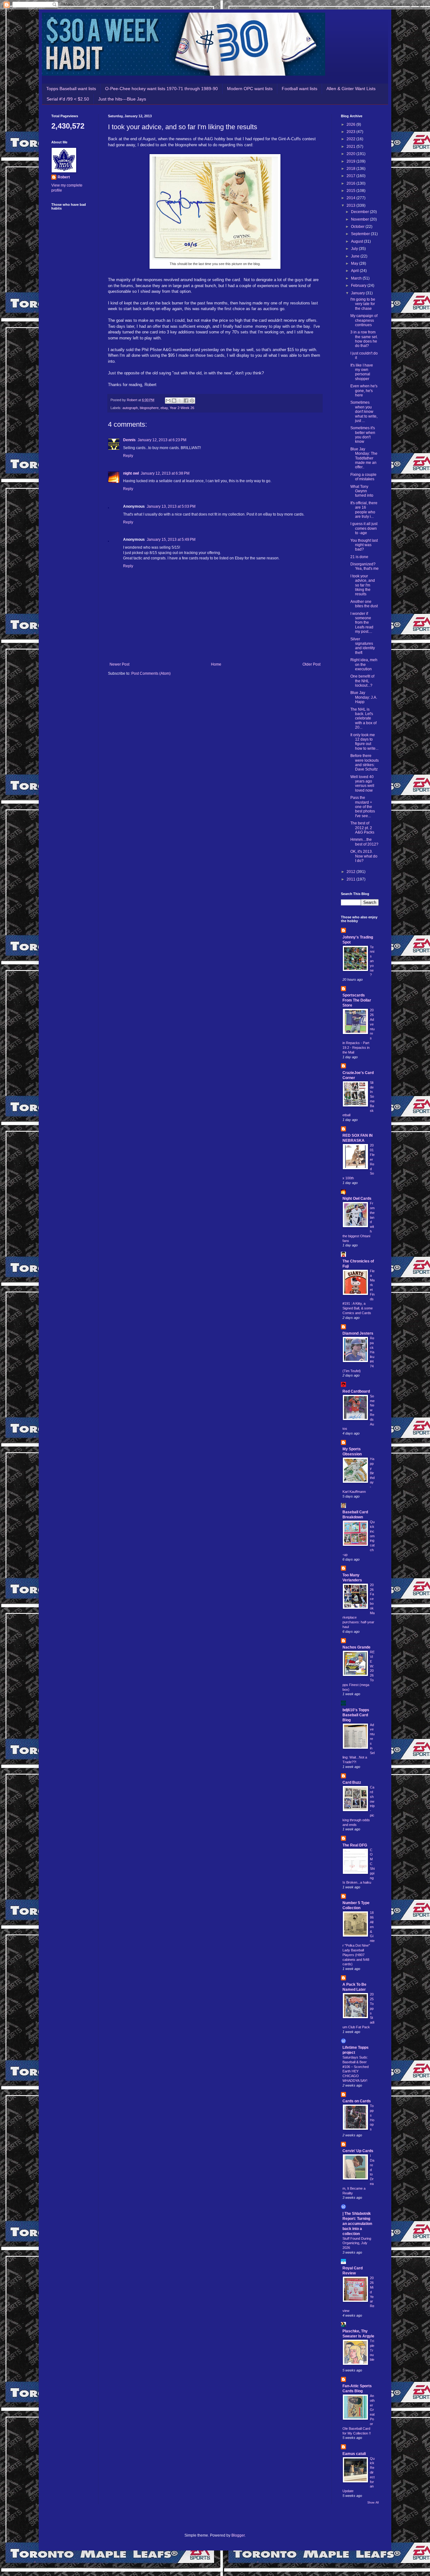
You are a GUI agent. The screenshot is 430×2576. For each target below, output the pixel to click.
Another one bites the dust (364, 604)
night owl (131, 473)
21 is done (359, 557)
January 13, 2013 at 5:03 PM (171, 506)
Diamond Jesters (358, 1333)
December (360, 212)
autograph (130, 408)
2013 (351, 205)
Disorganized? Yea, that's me (365, 566)
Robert (64, 177)
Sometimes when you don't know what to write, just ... (364, 412)
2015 (351, 191)
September (361, 234)
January (358, 293)
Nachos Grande (356, 1647)
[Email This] (168, 401)
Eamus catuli (354, 2454)
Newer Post (119, 664)
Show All (373, 2503)
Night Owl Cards (357, 1198)
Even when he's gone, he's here (364, 391)
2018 (351, 169)
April (355, 271)
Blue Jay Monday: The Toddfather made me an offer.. (364, 458)
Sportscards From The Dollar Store (357, 1000)
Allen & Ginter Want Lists (351, 89)
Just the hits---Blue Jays (122, 99)
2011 (351, 879)
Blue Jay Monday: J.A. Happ (364, 697)
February (359, 286)
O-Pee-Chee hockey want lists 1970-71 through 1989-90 (161, 89)
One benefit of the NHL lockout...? (362, 681)
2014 (351, 198)
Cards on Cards (357, 2101)
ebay (164, 408)
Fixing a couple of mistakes (363, 477)
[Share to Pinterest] (192, 401)
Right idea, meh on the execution (364, 664)
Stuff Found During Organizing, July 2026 (357, 2243)
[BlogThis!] (174, 401)
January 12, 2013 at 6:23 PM (162, 440)
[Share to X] (180, 401)
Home (216, 664)
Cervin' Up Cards (358, 2151)
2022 (351, 139)
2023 (351, 132)
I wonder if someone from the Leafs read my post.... (362, 623)
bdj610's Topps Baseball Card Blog (356, 1715)
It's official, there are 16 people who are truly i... (364, 510)
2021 (351, 147)
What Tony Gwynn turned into (362, 491)
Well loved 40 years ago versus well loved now (362, 784)
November (360, 219)
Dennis (129, 440)
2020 (351, 154)
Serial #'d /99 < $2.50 (68, 99)
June (356, 256)
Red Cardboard (356, 1391)
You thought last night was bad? (364, 545)
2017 (351, 176)
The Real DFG (355, 1845)
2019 (351, 161)
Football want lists (300, 89)
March (357, 278)
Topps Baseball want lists (71, 89)
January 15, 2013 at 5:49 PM (171, 540)
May (355, 263)
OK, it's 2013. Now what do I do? (364, 856)
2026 (351, 124)
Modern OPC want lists (250, 89)
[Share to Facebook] (186, 401)
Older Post (311, 664)
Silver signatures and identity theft (363, 646)
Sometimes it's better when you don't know (363, 435)
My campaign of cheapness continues (364, 320)
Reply (128, 456)
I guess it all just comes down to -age (364, 528)
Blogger (238, 2535)
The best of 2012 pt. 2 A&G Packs (362, 828)
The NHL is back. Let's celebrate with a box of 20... (363, 719)
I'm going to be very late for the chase (363, 304)
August (357, 241)
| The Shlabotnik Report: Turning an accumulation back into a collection (357, 2224)
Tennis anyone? (372, 961)
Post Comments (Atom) (151, 673)
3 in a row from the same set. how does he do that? (364, 339)
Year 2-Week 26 (182, 408)
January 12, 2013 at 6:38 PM (165, 473)
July (355, 249)
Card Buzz (352, 1782)
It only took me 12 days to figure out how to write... (364, 742)
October (358, 227)
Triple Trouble (372, 2350)
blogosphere (149, 408)
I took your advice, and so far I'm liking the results (363, 585)
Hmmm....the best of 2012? (364, 842)
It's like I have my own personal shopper (362, 372)
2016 (351, 183)
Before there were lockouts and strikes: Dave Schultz (365, 762)
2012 (351, 872)
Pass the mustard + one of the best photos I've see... (363, 807)
